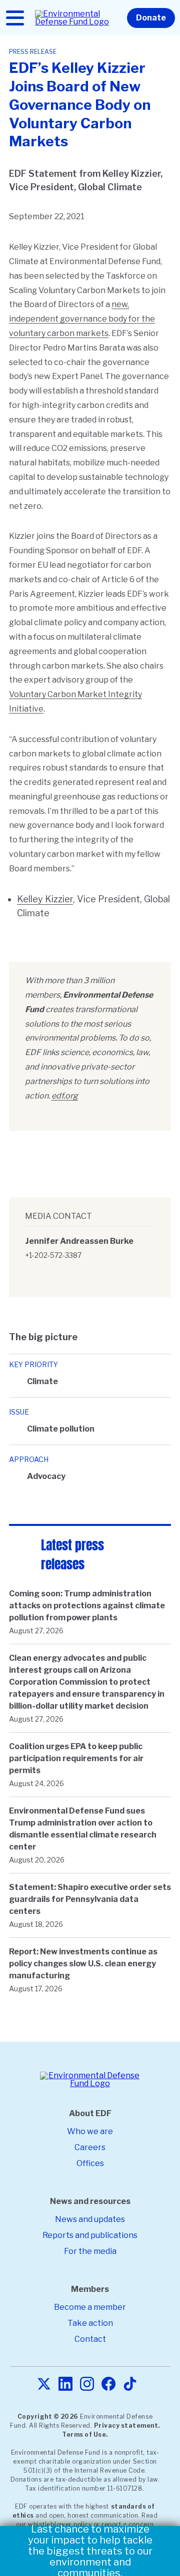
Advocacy (46, 1476)
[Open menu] (15, 18)
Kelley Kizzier (45, 899)
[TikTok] (130, 2385)
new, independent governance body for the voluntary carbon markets (82, 319)
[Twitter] (44, 2385)
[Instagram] (87, 2385)
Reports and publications (90, 2235)
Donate (151, 18)
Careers (90, 2147)
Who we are (90, 2131)
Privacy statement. (127, 2425)
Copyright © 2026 (48, 2416)
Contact (90, 2339)
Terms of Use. (85, 2434)
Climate (42, 1381)
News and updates (90, 2219)
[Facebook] (108, 2385)
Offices (90, 2163)
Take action (90, 2323)
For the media (90, 2251)
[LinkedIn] (65, 2385)
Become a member (90, 2307)
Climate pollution (61, 1429)
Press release (33, 52)
